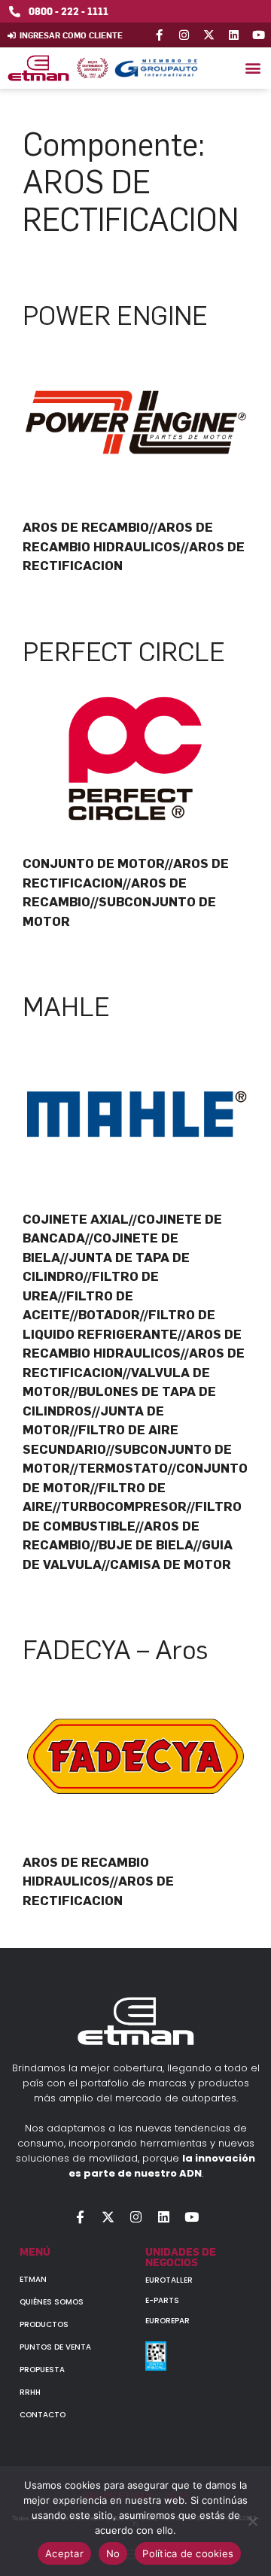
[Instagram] (184, 35)
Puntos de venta (55, 2347)
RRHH (30, 2392)
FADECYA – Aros (115, 1650)
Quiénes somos (52, 2302)
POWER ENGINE (115, 316)
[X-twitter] (209, 35)
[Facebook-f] (159, 35)
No (113, 2553)
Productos (44, 2324)
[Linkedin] (234, 35)
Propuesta (42, 2370)
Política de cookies (188, 2553)
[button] (253, 68)
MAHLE (66, 1007)
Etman (33, 2279)
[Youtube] (259, 35)
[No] (252, 2521)
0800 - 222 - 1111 (69, 11)
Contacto (43, 2415)
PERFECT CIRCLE (124, 652)
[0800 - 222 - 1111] (15, 12)
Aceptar (64, 2553)
